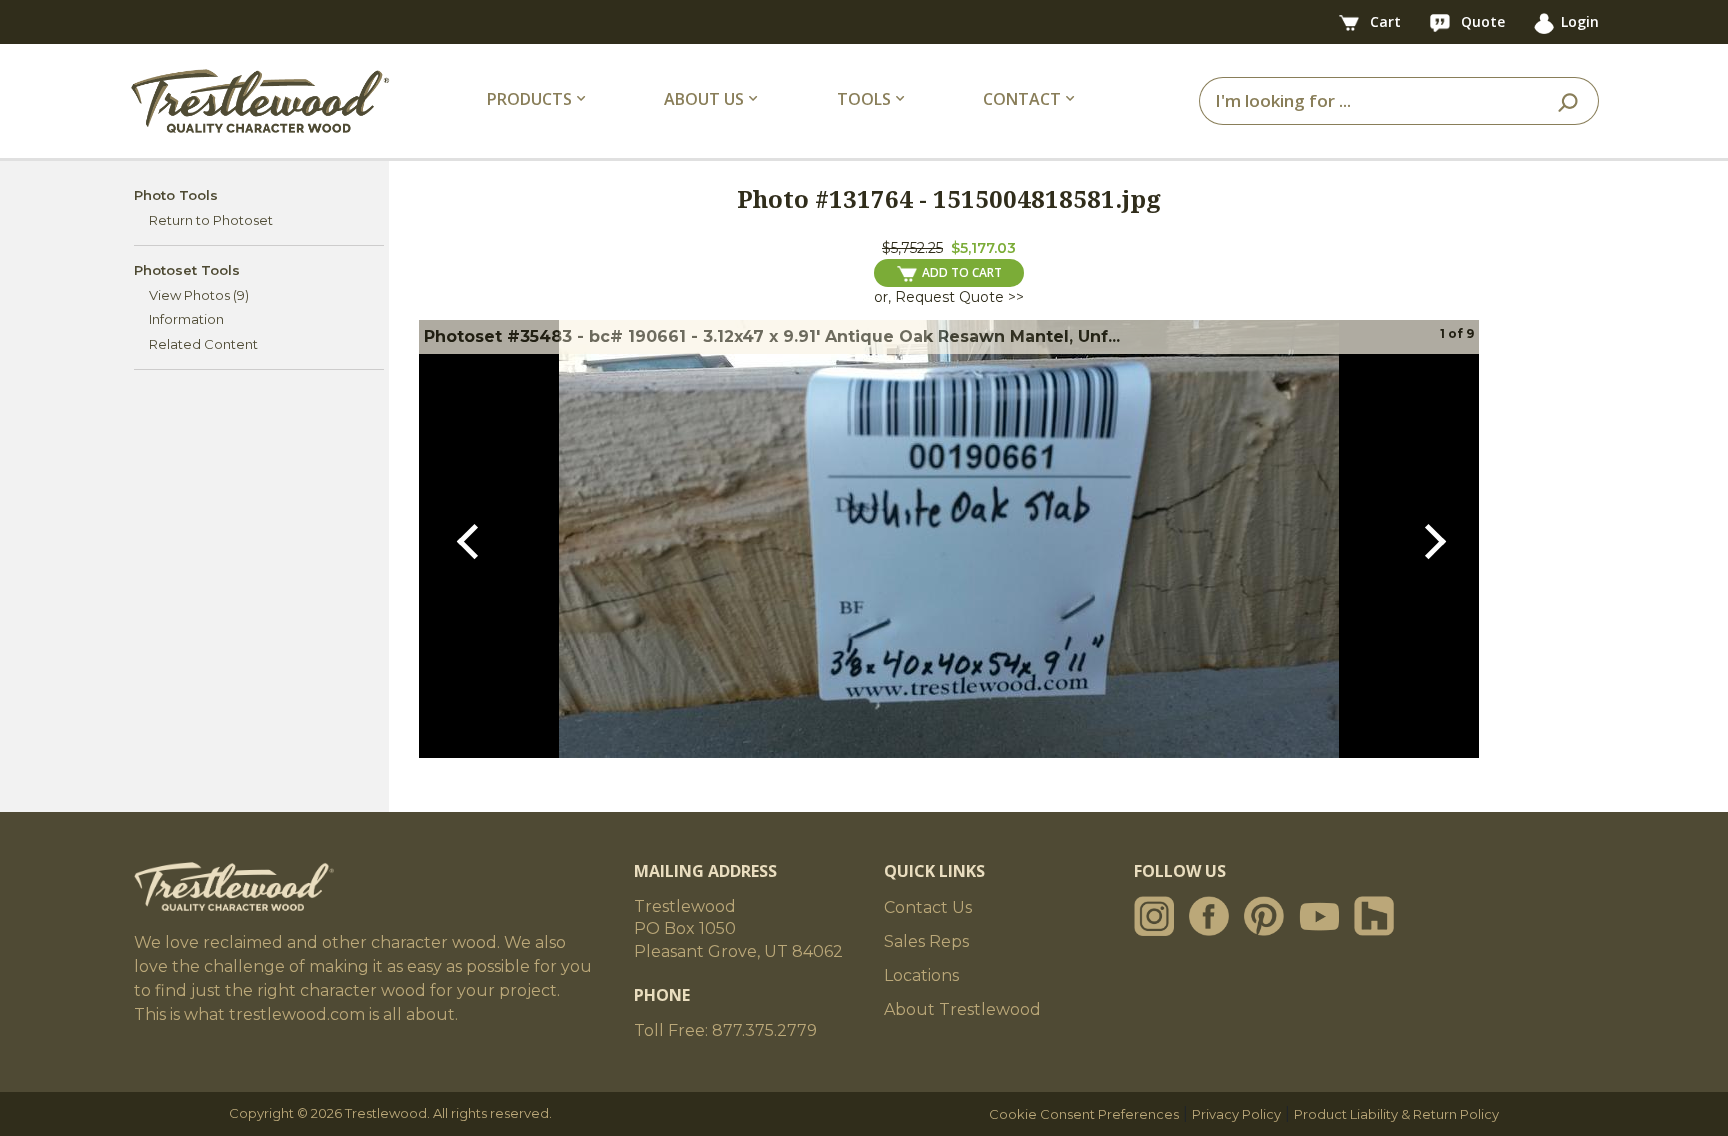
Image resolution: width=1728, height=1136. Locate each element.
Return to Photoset (211, 220)
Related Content (203, 344)
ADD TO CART (962, 272)
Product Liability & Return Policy (1396, 1114)
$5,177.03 (983, 248)
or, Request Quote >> (949, 297)
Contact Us (928, 907)
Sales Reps (926, 941)
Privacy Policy (1236, 1114)
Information (186, 319)
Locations (921, 975)
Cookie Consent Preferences (1084, 1114)
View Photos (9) (199, 295)
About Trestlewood (962, 1009)
